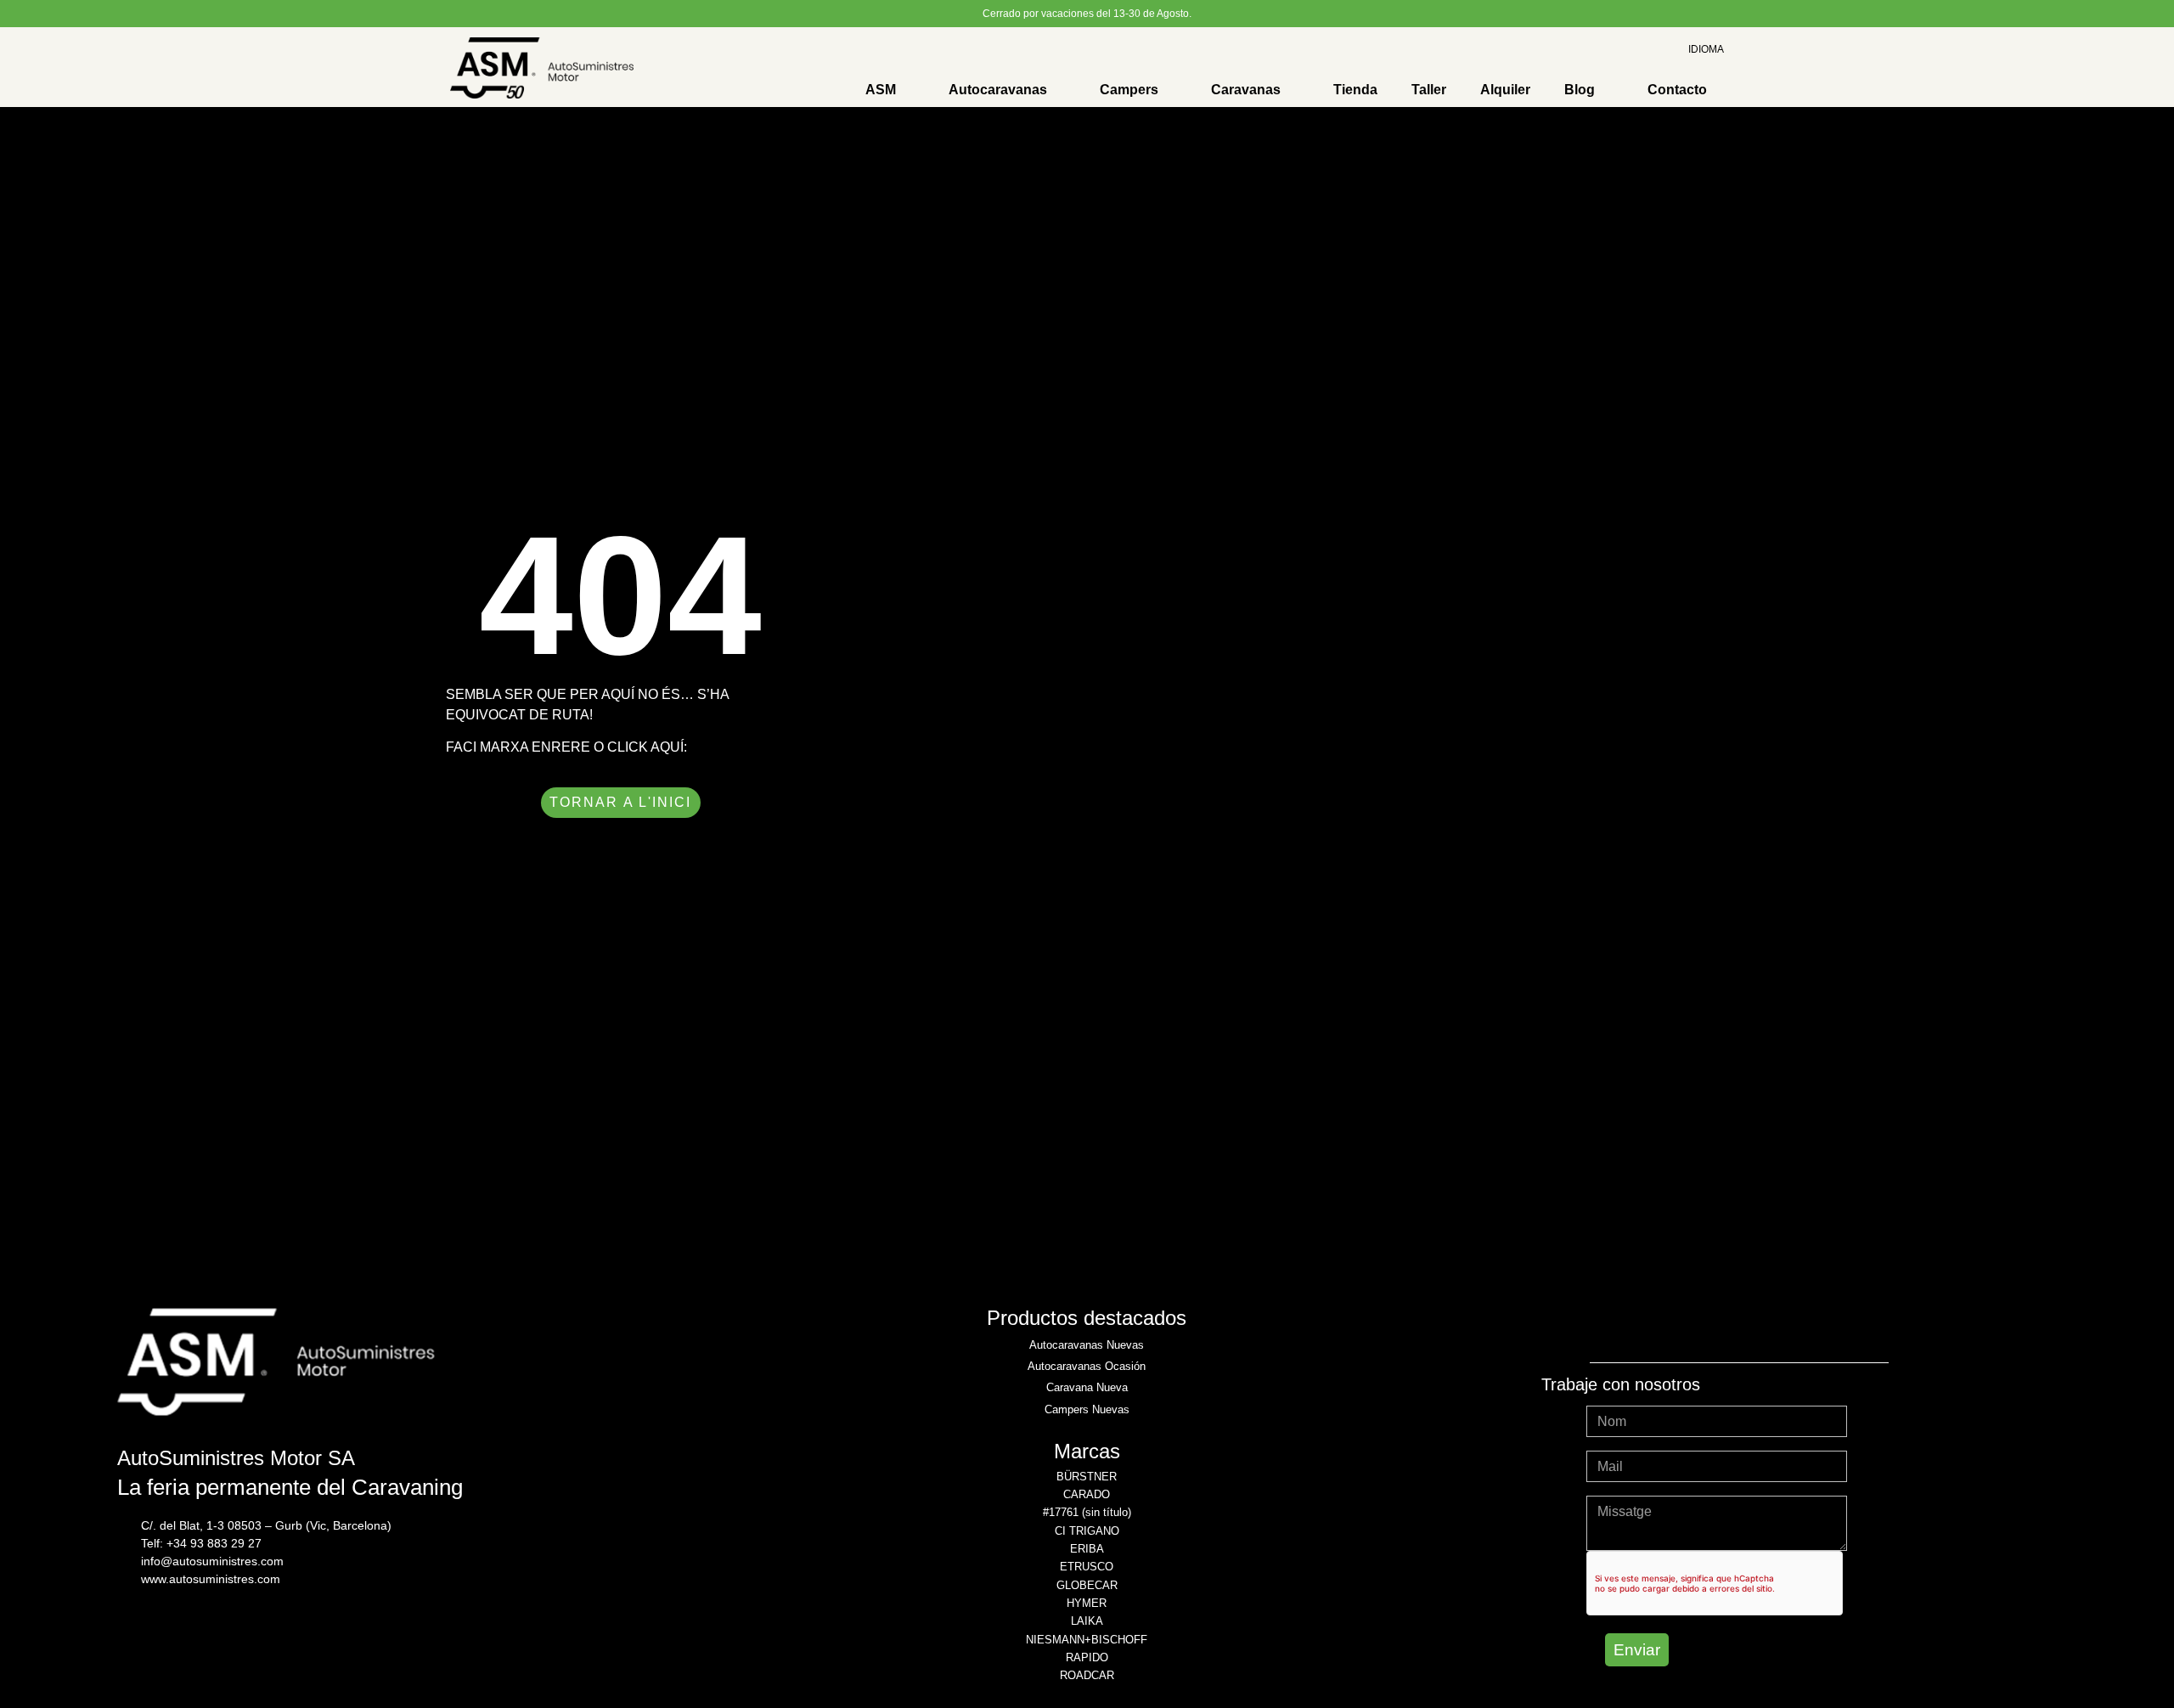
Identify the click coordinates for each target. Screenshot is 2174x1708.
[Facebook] (1692, 1329)
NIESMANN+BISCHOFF (1087, 1640)
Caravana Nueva (1087, 1387)
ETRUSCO (1087, 1567)
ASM (881, 90)
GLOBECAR (1087, 1585)
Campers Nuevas (1087, 1409)
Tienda (1355, 90)
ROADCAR (1087, 1675)
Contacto (1677, 90)
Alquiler (1505, 90)
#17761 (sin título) (1087, 1512)
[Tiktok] (1786, 1329)
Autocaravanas (998, 90)
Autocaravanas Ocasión (1087, 1366)
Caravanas (1246, 90)
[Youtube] (1739, 1329)
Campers (1129, 90)
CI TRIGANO (1087, 1531)
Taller (1429, 90)
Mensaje (1612, 1489)
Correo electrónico (1642, 1444)
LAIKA (1087, 1621)
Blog (1580, 90)
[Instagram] (1646, 1329)
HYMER (1087, 1603)
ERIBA (1087, 1549)
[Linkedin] (1833, 1329)
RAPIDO (1087, 1657)
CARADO (1087, 1494)
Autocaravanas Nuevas (1087, 1345)
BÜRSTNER (1087, 1477)
